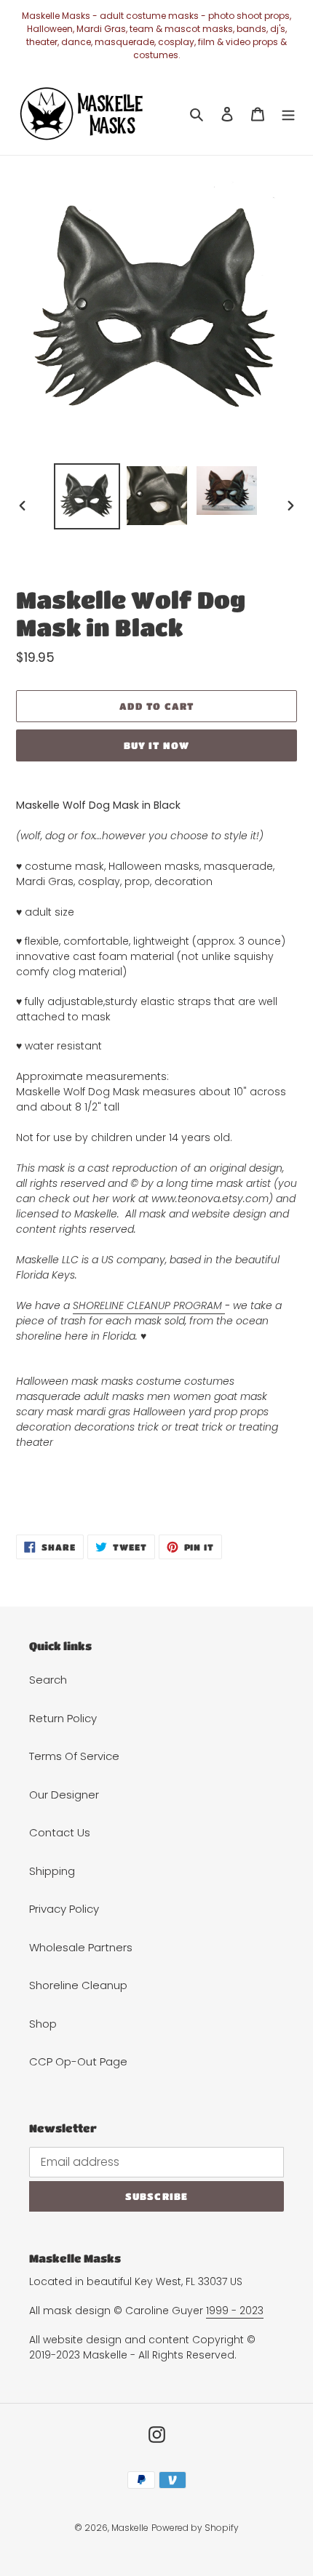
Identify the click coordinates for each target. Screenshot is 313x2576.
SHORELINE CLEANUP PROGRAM (149, 1305)
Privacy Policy (64, 1909)
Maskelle (130, 2528)
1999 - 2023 (235, 2311)
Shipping (52, 1871)
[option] (87, 496)
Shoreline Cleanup (78, 1985)
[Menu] (288, 114)
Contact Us (60, 1832)
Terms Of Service (74, 1756)
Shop (43, 2024)
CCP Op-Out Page (78, 2061)
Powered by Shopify (195, 2528)
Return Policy (63, 1718)
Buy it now (156, 745)
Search (48, 1680)
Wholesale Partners (81, 1947)
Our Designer (64, 1795)
